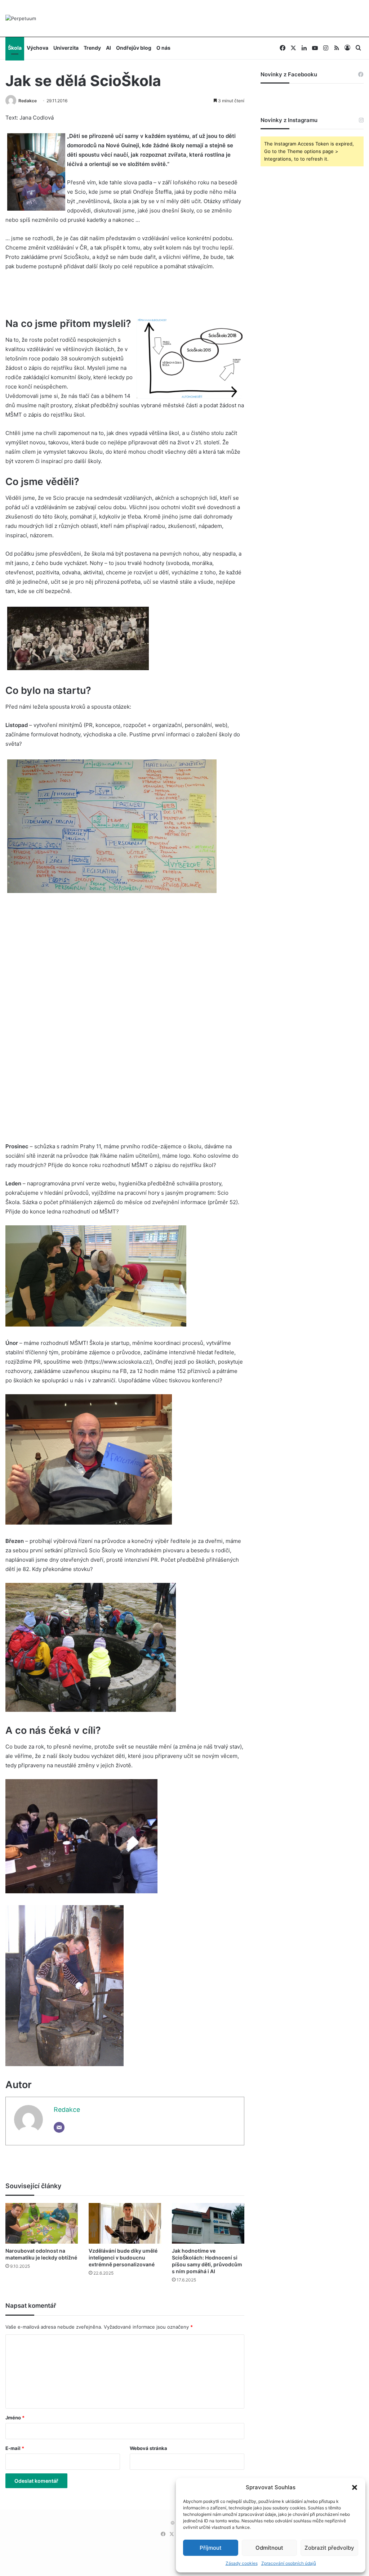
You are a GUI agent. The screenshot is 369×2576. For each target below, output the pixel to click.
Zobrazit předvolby (329, 2548)
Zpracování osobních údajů (289, 2563)
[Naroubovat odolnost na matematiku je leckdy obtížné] (42, 2223)
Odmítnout (269, 2548)
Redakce (28, 101)
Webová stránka (148, 2448)
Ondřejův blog (134, 48)
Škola (15, 48)
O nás (163, 48)
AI (108, 48)
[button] (355, 2487)
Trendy (92, 48)
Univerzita (66, 48)
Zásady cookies (242, 2563)
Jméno (15, 2418)
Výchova (37, 48)
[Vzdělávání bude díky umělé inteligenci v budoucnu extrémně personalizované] (125, 2223)
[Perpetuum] (21, 18)
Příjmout (211, 2548)
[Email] (59, 2127)
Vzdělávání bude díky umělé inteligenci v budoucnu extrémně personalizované (123, 2258)
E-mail (15, 2448)
